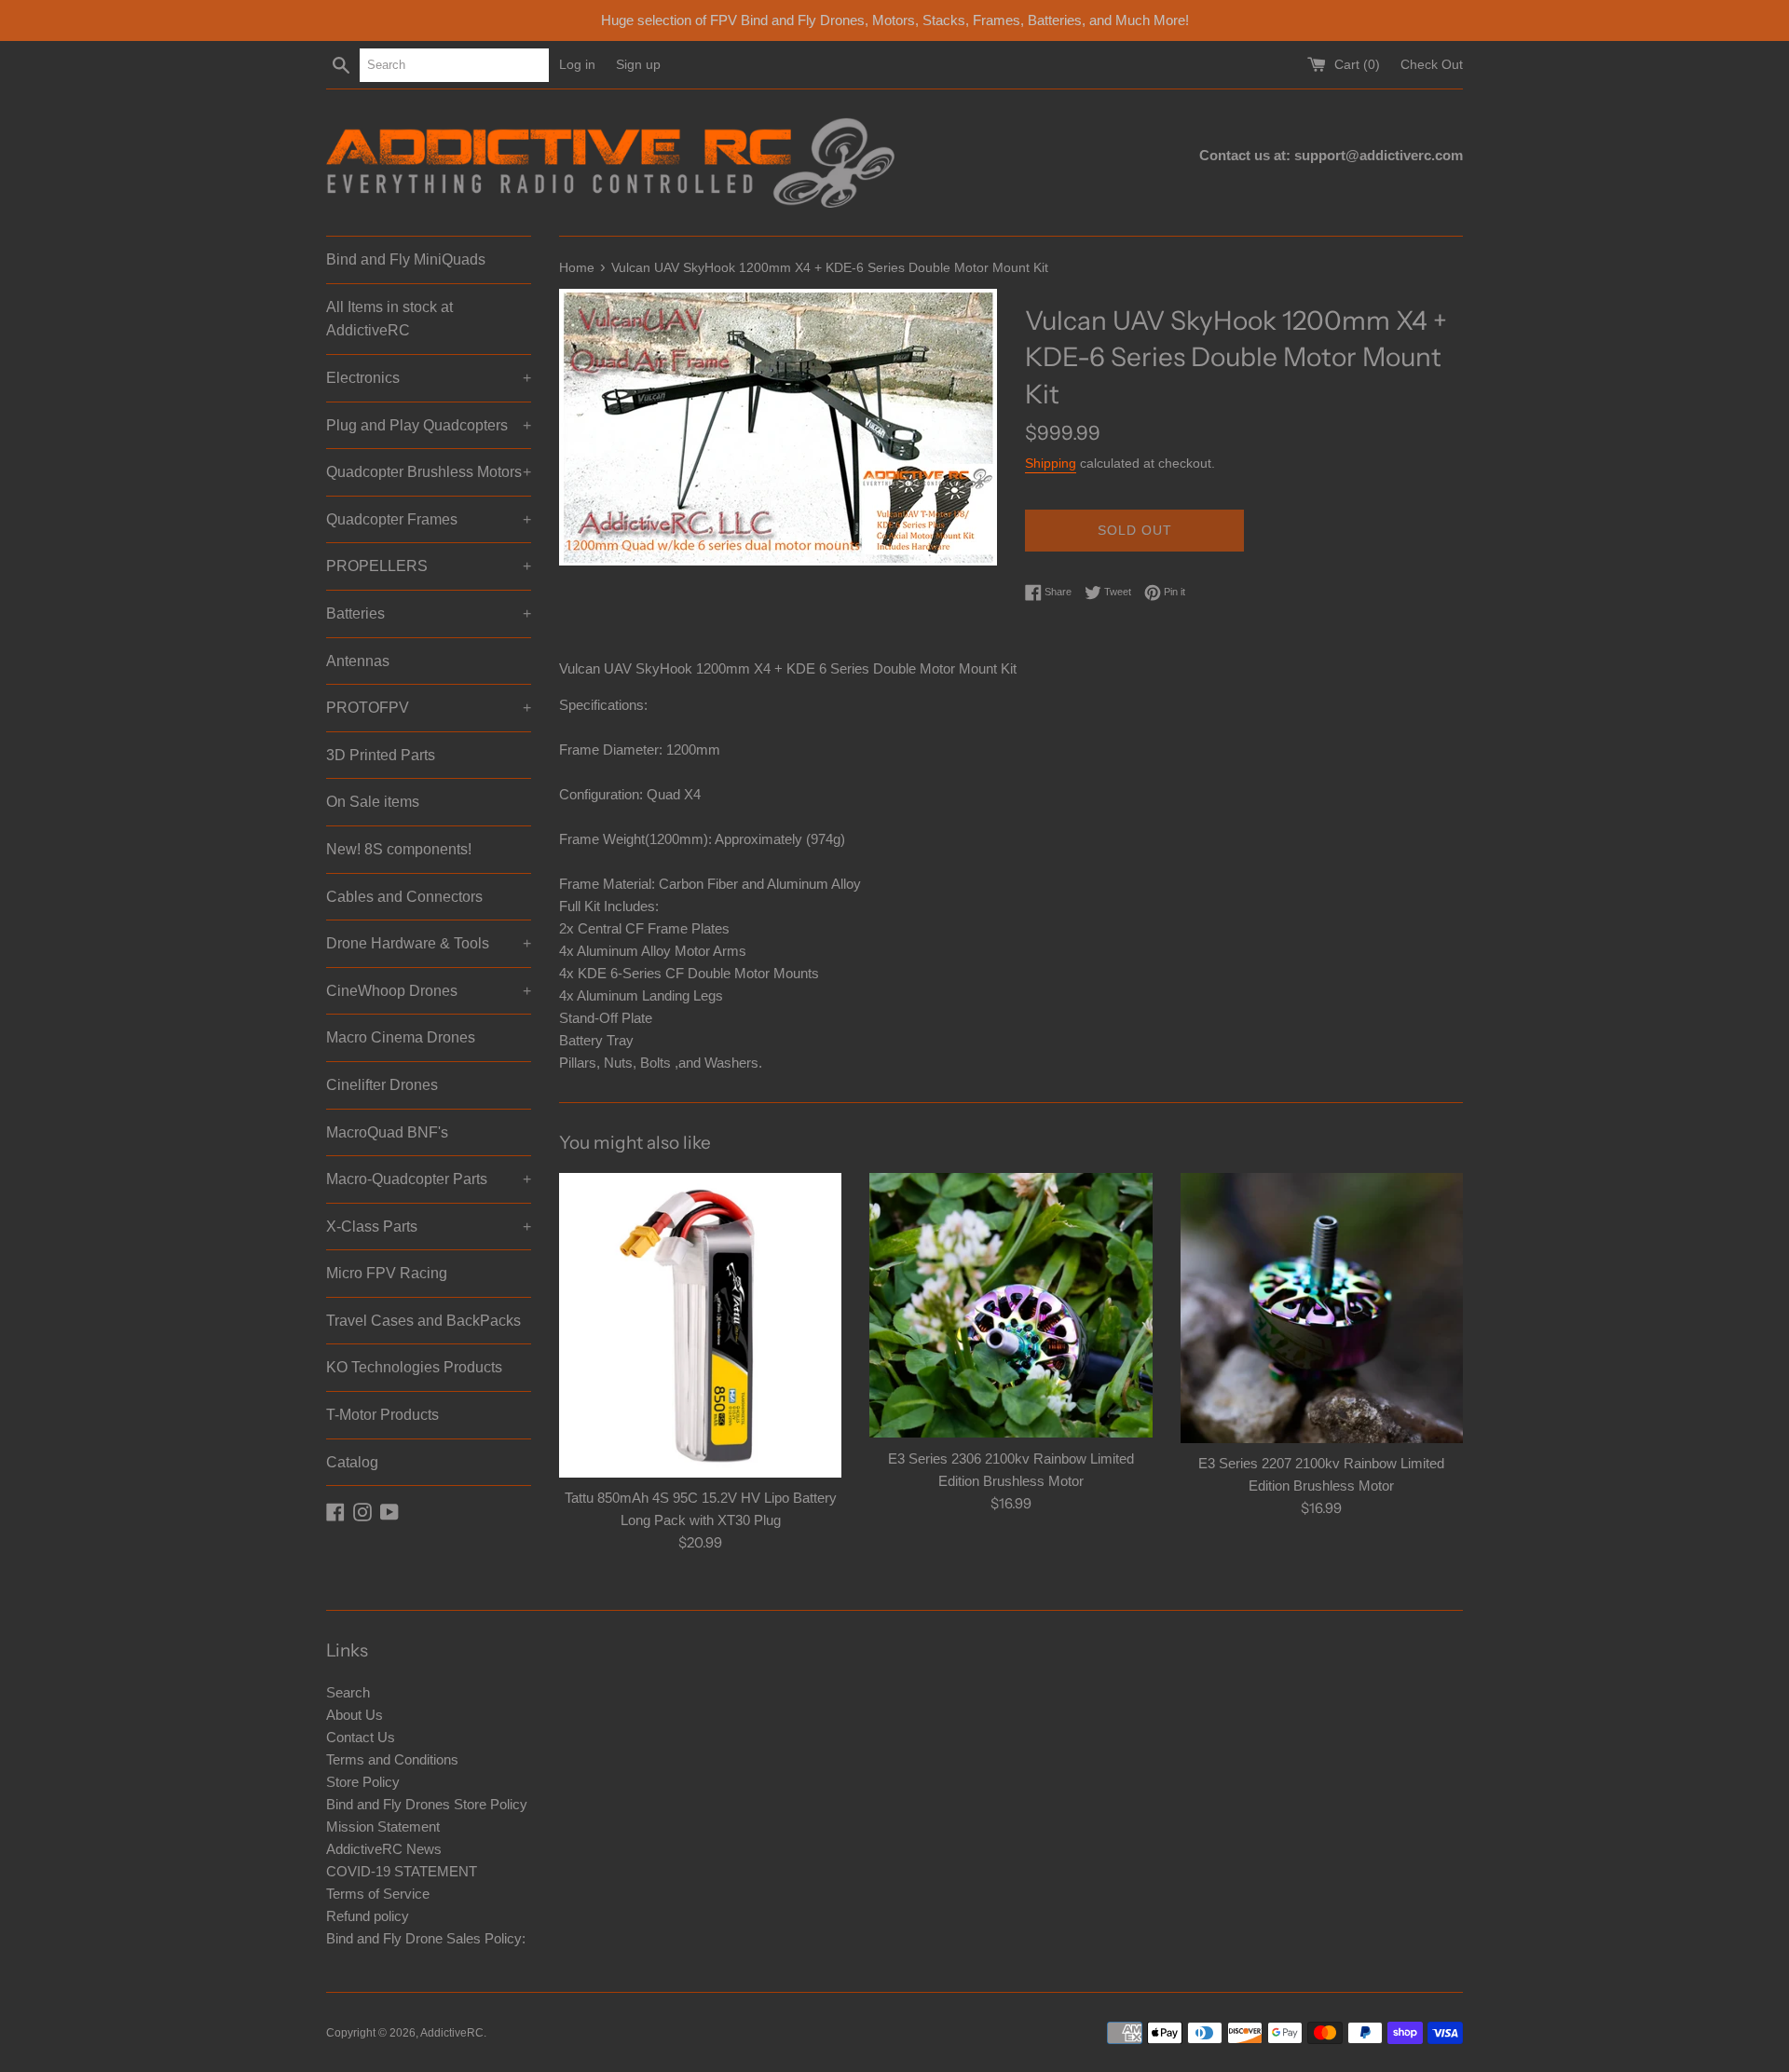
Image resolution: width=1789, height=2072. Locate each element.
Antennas (358, 661)
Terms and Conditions (392, 1759)
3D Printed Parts (381, 755)
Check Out (1432, 65)
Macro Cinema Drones (401, 1037)
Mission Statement (383, 1827)
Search (348, 1692)
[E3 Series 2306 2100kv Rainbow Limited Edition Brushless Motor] (1011, 1305)
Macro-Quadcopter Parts (429, 1179)
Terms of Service (378, 1894)
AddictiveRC (452, 2033)
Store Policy (363, 1782)
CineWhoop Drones (429, 991)
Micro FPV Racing (387, 1273)
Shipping (1051, 463)
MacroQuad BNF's (387, 1132)
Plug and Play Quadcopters (429, 425)
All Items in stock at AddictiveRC (389, 319)
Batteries (429, 613)
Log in (577, 65)
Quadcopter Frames (429, 519)
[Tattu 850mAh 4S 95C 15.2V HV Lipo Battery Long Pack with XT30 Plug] (700, 1325)
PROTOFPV (429, 708)
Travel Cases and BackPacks (423, 1321)
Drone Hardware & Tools (429, 943)
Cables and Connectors (404, 897)
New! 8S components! (399, 849)
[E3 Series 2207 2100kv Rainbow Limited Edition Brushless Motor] (1322, 1308)
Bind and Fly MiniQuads (406, 259)
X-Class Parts (429, 1227)
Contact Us (361, 1737)
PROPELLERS (429, 566)
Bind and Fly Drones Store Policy (427, 1804)
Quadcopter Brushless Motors (429, 472)
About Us (355, 1715)
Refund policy (368, 1916)
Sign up (638, 65)
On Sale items (373, 802)
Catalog (352, 1462)
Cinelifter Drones (382, 1085)
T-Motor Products (382, 1415)
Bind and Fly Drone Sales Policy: (426, 1938)
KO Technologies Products (414, 1367)
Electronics (429, 378)
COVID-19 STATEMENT (402, 1871)
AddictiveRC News (384, 1849)
